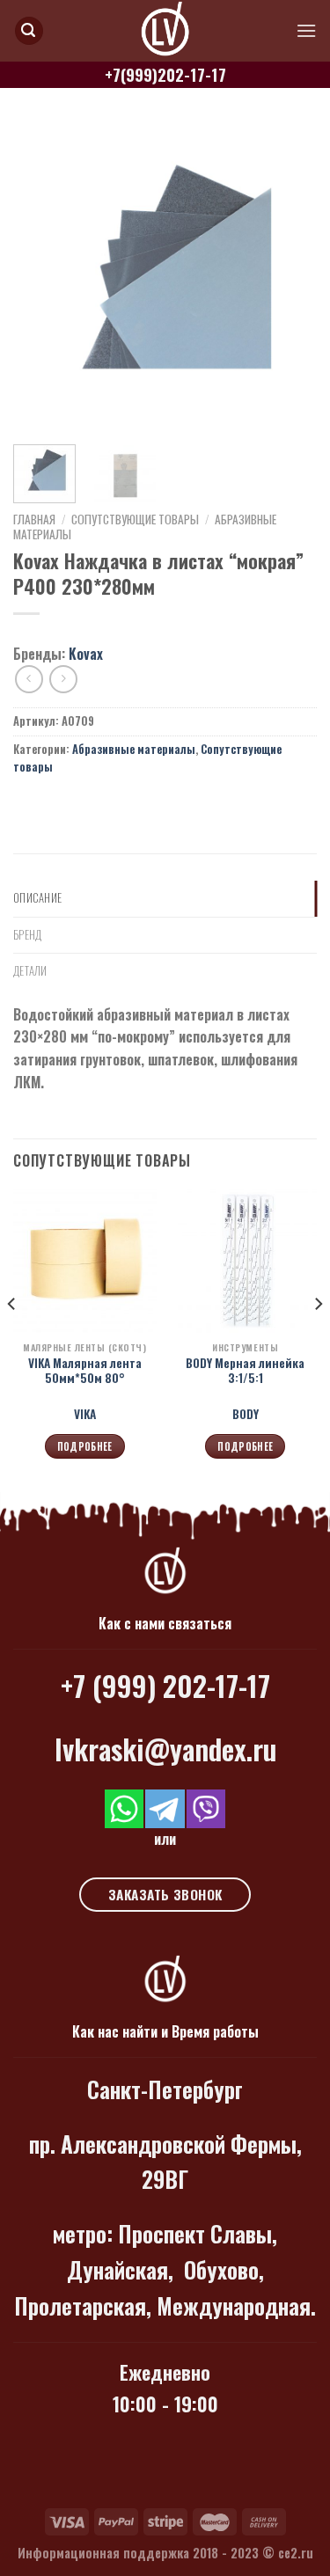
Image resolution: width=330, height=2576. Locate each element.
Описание (37, 898)
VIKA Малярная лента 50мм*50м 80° (85, 1371)
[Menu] (306, 30)
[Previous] (41, 276)
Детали (30, 971)
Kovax (86, 654)
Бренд (27, 935)
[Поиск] (29, 31)
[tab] (165, 898)
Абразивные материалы (134, 749)
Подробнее (85, 1446)
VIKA (85, 1415)
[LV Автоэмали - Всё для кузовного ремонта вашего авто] (165, 31)
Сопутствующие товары (135, 519)
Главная (34, 519)
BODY (246, 1415)
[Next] (289, 276)
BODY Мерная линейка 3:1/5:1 (245, 1371)
